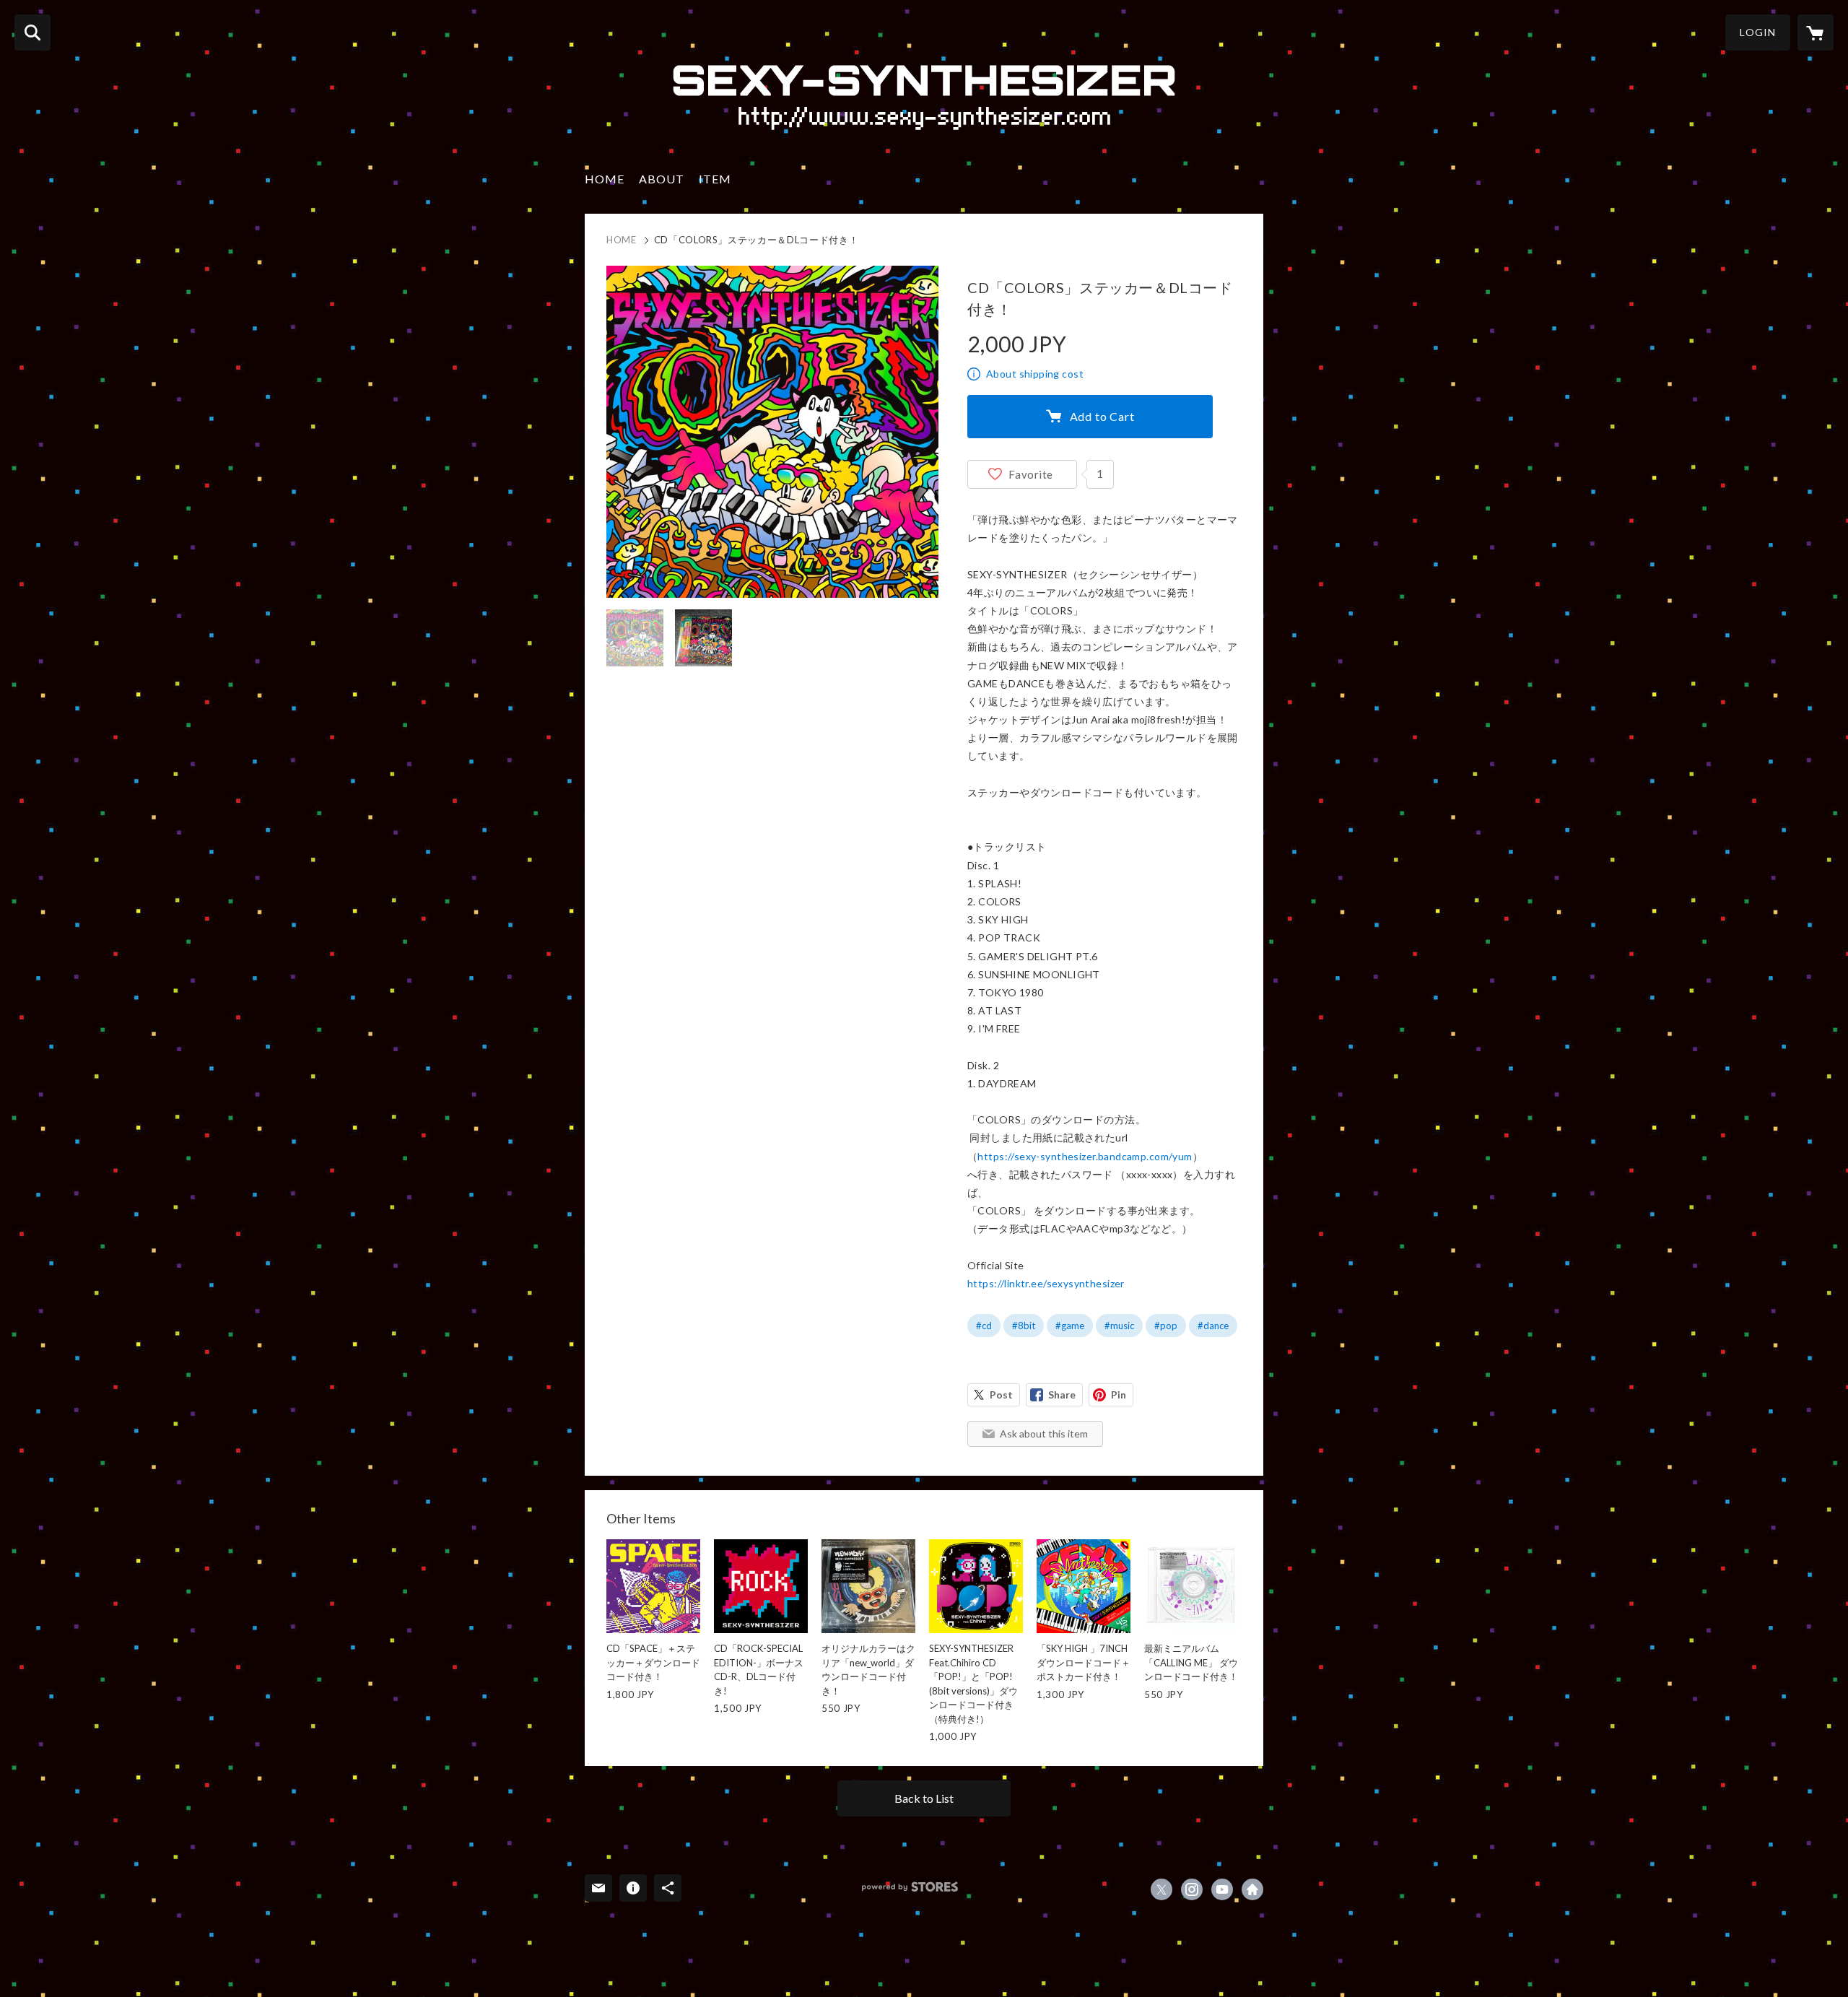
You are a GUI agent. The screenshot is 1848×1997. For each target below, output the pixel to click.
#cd (984, 1326)
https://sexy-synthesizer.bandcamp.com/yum (1085, 1156)
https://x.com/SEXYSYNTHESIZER (1161, 1889)
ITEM (715, 179)
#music (1119, 1326)
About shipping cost (1035, 374)
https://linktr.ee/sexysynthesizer (1046, 1283)
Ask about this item (1044, 1433)
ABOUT (662, 179)
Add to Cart (1102, 416)
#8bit (1024, 1326)
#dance (1213, 1326)
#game (1070, 1326)
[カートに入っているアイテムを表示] (1816, 32)
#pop (1166, 1326)
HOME (605, 179)
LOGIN (1758, 32)
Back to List (924, 1798)
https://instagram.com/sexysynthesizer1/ (1192, 1889)
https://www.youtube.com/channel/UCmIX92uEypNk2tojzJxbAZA (1222, 1889)
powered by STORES (910, 1887)
